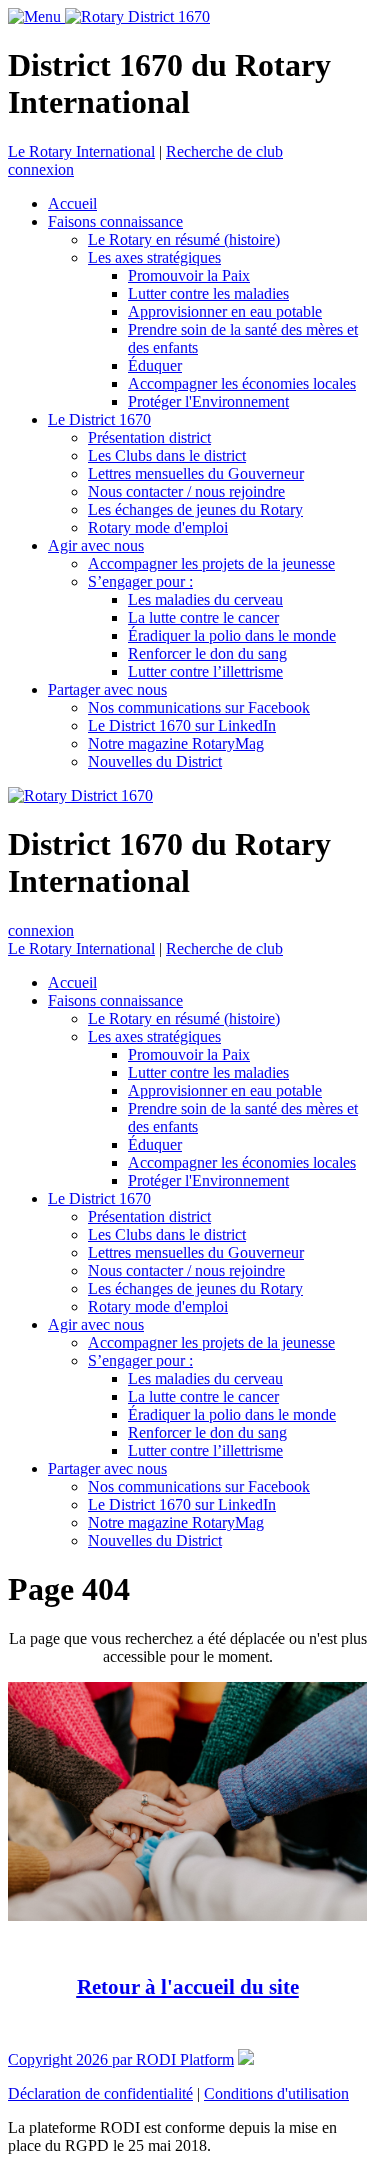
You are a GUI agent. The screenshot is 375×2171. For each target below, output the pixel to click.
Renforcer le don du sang (207, 653)
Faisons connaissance (115, 221)
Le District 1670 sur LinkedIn (182, 725)
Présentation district (149, 437)
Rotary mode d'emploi (158, 527)
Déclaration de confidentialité (100, 2093)
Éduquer (155, 365)
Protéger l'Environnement (208, 401)
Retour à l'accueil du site (188, 1986)
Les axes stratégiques (154, 257)
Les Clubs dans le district (167, 455)
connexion (41, 169)
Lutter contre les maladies (208, 293)
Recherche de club (224, 151)
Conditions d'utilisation (276, 2093)
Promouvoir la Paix (189, 275)
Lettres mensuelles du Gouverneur (196, 473)
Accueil (72, 203)
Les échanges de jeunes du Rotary (195, 509)
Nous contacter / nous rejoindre (186, 491)
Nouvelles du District (155, 761)
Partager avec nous (107, 689)
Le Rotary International (81, 151)
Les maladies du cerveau (205, 599)
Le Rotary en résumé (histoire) (184, 239)
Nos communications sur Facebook (199, 707)
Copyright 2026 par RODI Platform (121, 2059)
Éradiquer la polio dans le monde (232, 635)
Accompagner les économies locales (242, 383)
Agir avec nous (96, 545)
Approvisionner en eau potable (225, 311)
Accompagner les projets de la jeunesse (211, 563)
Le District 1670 (99, 419)
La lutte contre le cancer (203, 617)
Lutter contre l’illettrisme (205, 671)
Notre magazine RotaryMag (176, 743)
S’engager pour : (140, 581)
